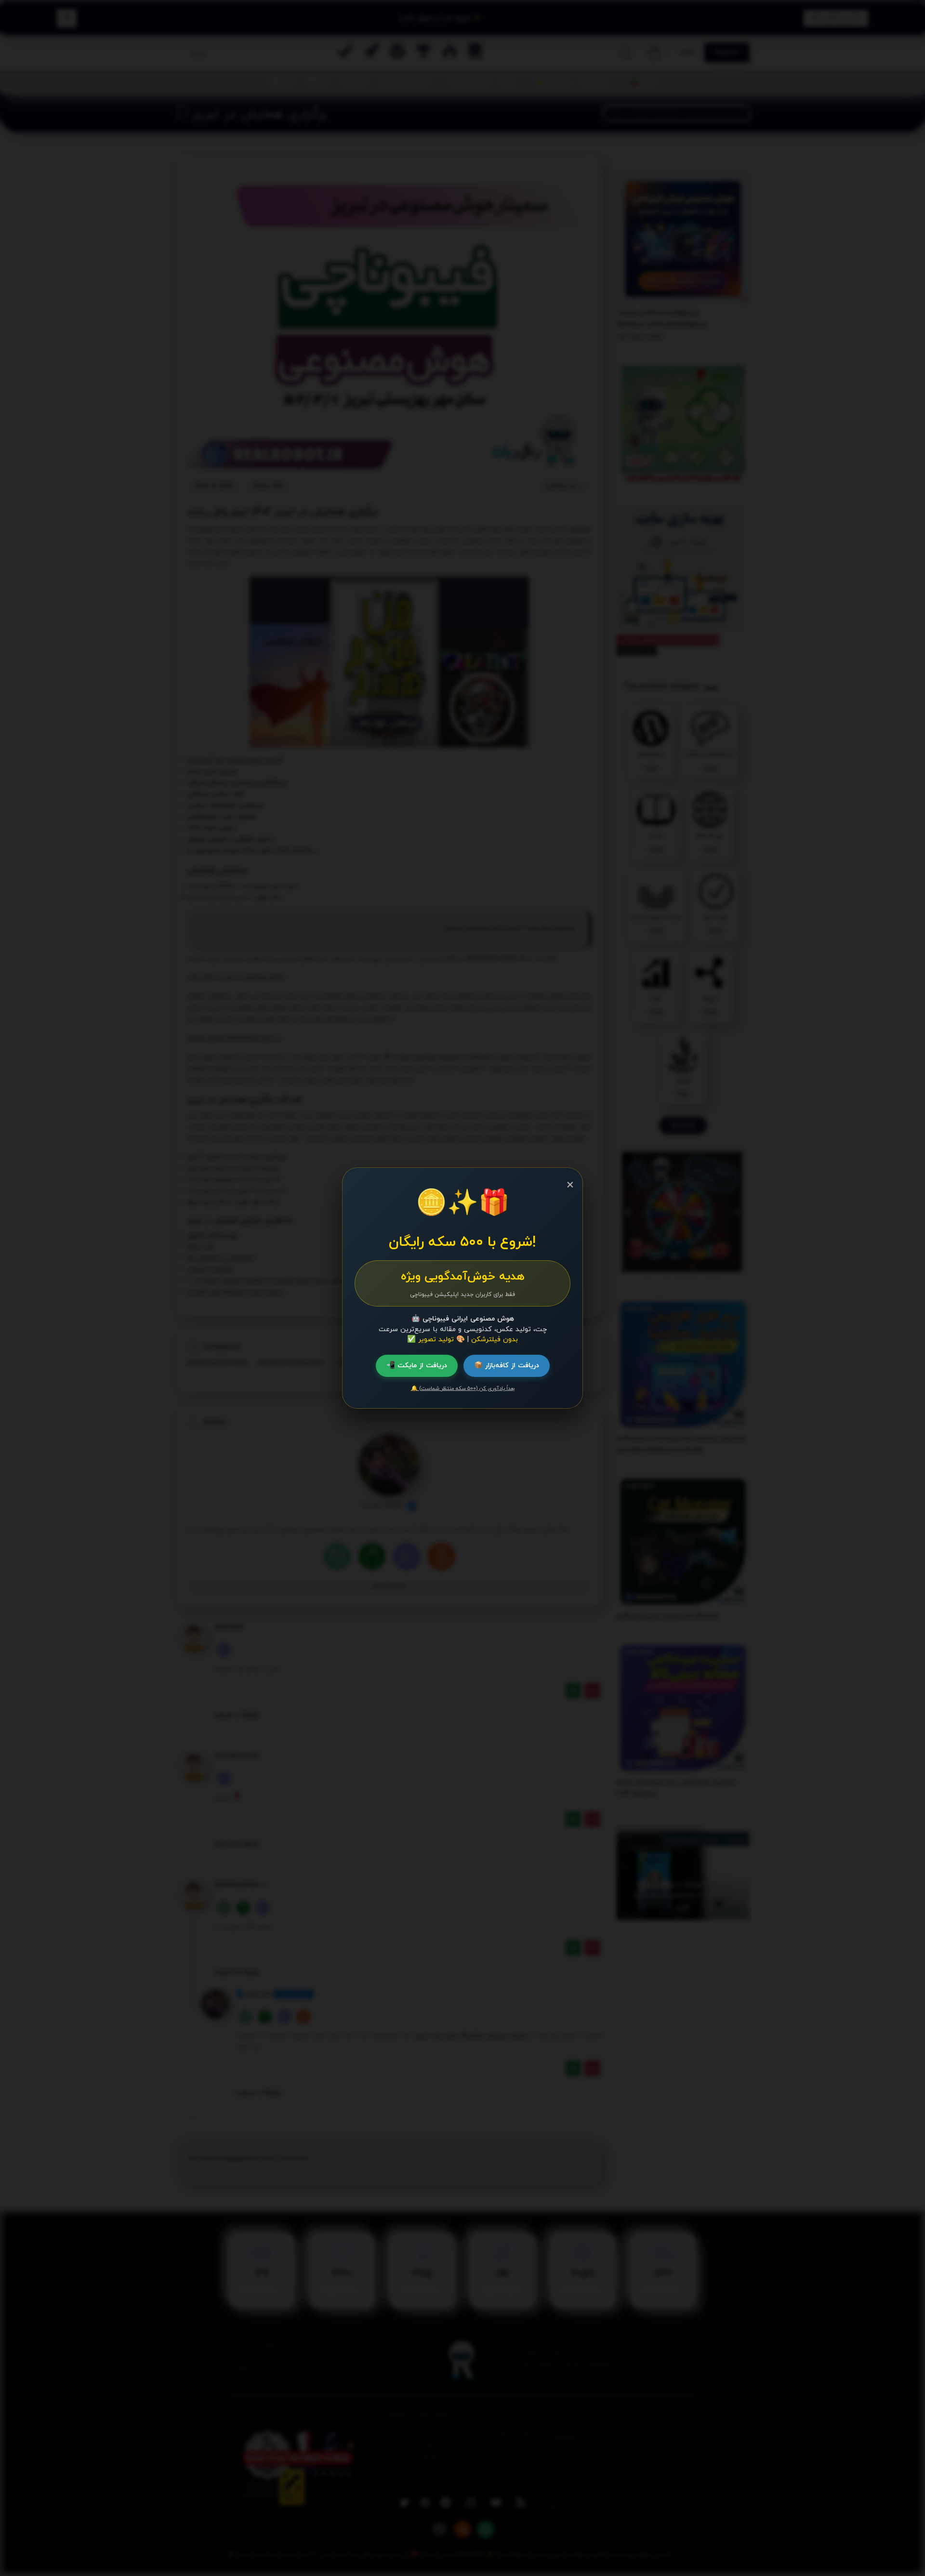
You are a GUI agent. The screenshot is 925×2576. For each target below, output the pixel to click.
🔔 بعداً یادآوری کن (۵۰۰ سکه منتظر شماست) (463, 1388)
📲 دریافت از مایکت (417, 1366)
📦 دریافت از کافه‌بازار (507, 1366)
